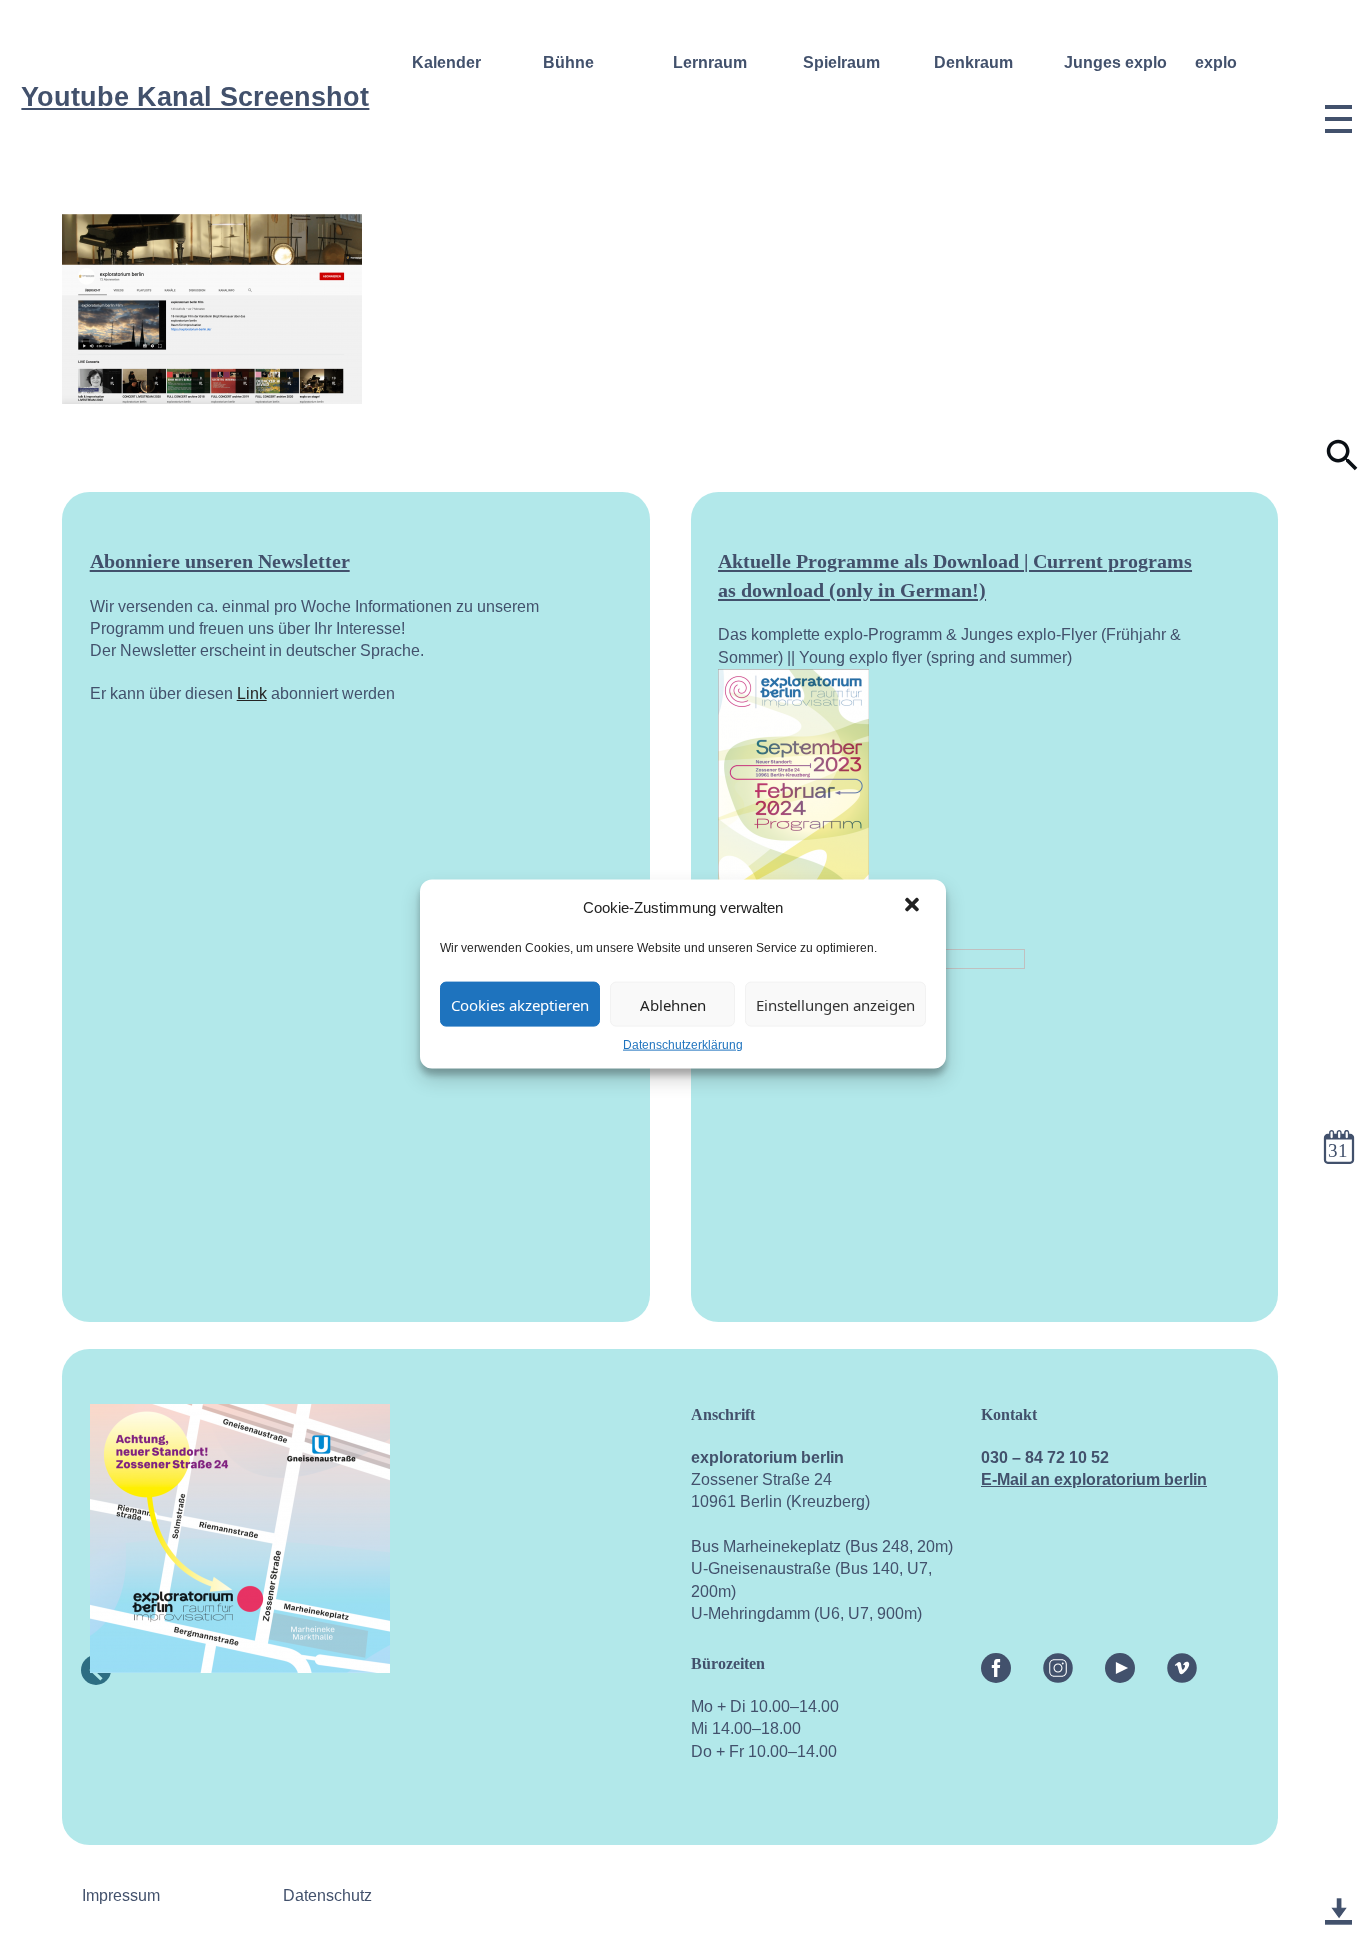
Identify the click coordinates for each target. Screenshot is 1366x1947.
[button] (914, 906)
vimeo (1182, 1663)
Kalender (446, 62)
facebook (996, 1663)
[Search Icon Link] (1342, 466)
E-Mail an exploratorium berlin (1094, 1479)
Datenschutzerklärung (683, 1044)
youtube (1120, 1663)
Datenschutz (327, 1895)
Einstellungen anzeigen (835, 1004)
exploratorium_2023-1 (1338, 1892)
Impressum (121, 1895)
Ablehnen (673, 1004)
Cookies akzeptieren (520, 1004)
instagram (1058, 1663)
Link (252, 693)
